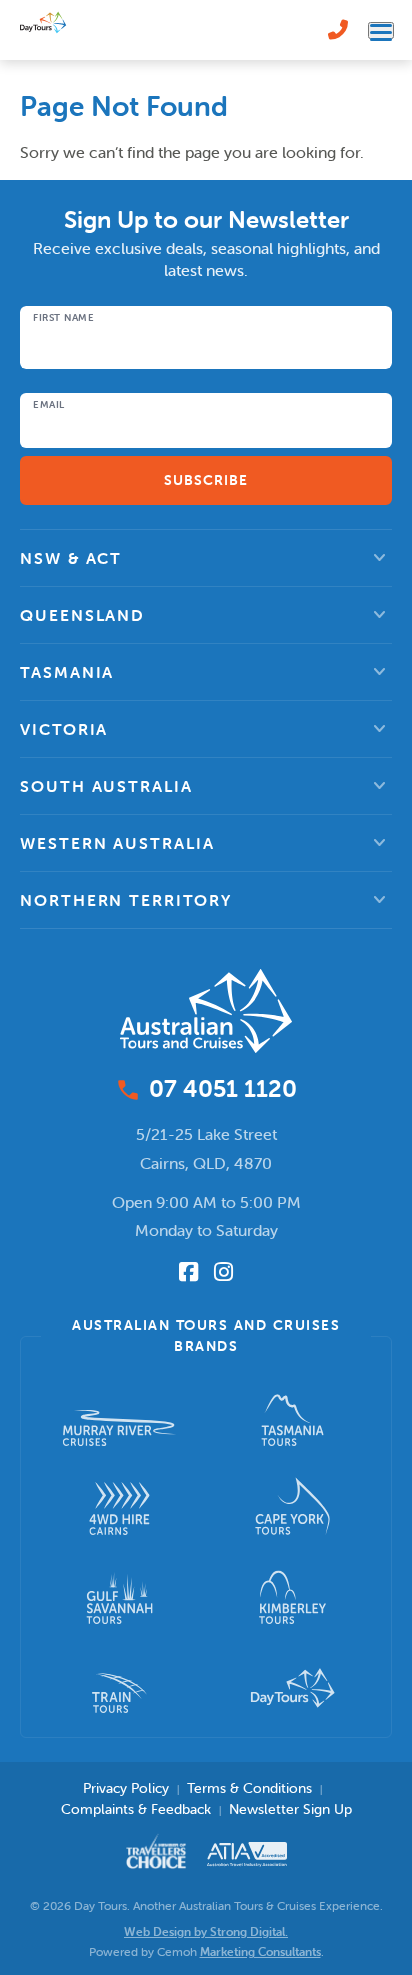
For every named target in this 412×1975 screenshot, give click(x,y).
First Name (63, 318)
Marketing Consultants (260, 1951)
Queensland (82, 615)
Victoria (64, 729)
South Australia (106, 786)
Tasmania (67, 672)
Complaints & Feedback (136, 1809)
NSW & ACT (71, 558)
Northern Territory (126, 900)
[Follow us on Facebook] (188, 1272)
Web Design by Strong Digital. (206, 1931)
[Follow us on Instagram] (223, 1272)
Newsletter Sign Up (290, 1809)
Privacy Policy (126, 1788)
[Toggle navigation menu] (381, 30)
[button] (206, 558)
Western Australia (117, 843)
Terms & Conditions (249, 1788)
